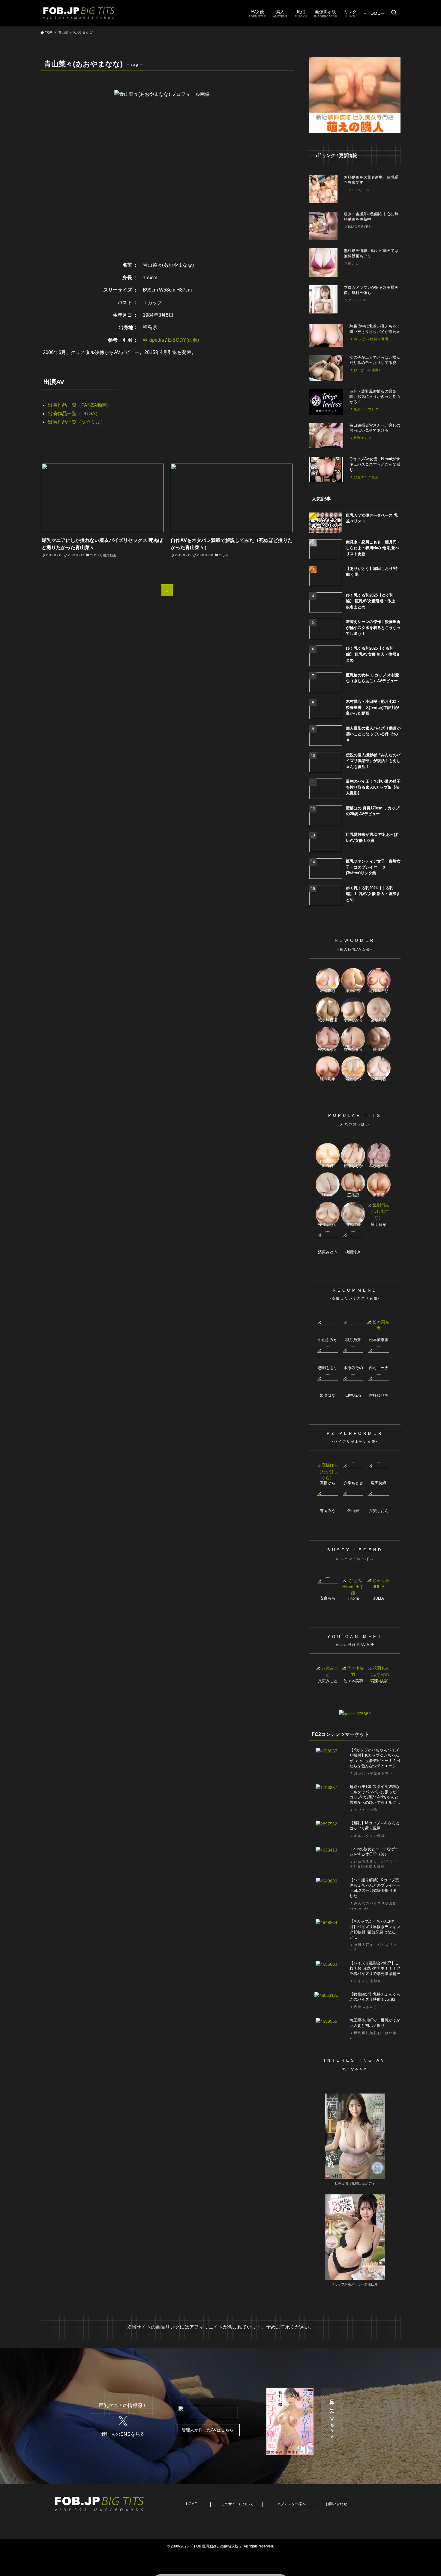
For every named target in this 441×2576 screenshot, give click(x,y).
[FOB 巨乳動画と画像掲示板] (79, 13)
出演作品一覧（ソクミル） (76, 422)
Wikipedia (153, 340)
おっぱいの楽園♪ (367, 370)
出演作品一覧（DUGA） (74, 414)
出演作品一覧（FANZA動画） (80, 405)
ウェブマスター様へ (289, 2504)
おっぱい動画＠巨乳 (372, 339)
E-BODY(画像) (183, 340)
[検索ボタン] (394, 13)
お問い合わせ (336, 2504)
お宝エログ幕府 (366, 477)
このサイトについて (237, 2504)
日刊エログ (363, 438)
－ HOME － (191, 2504)
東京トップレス (366, 409)
